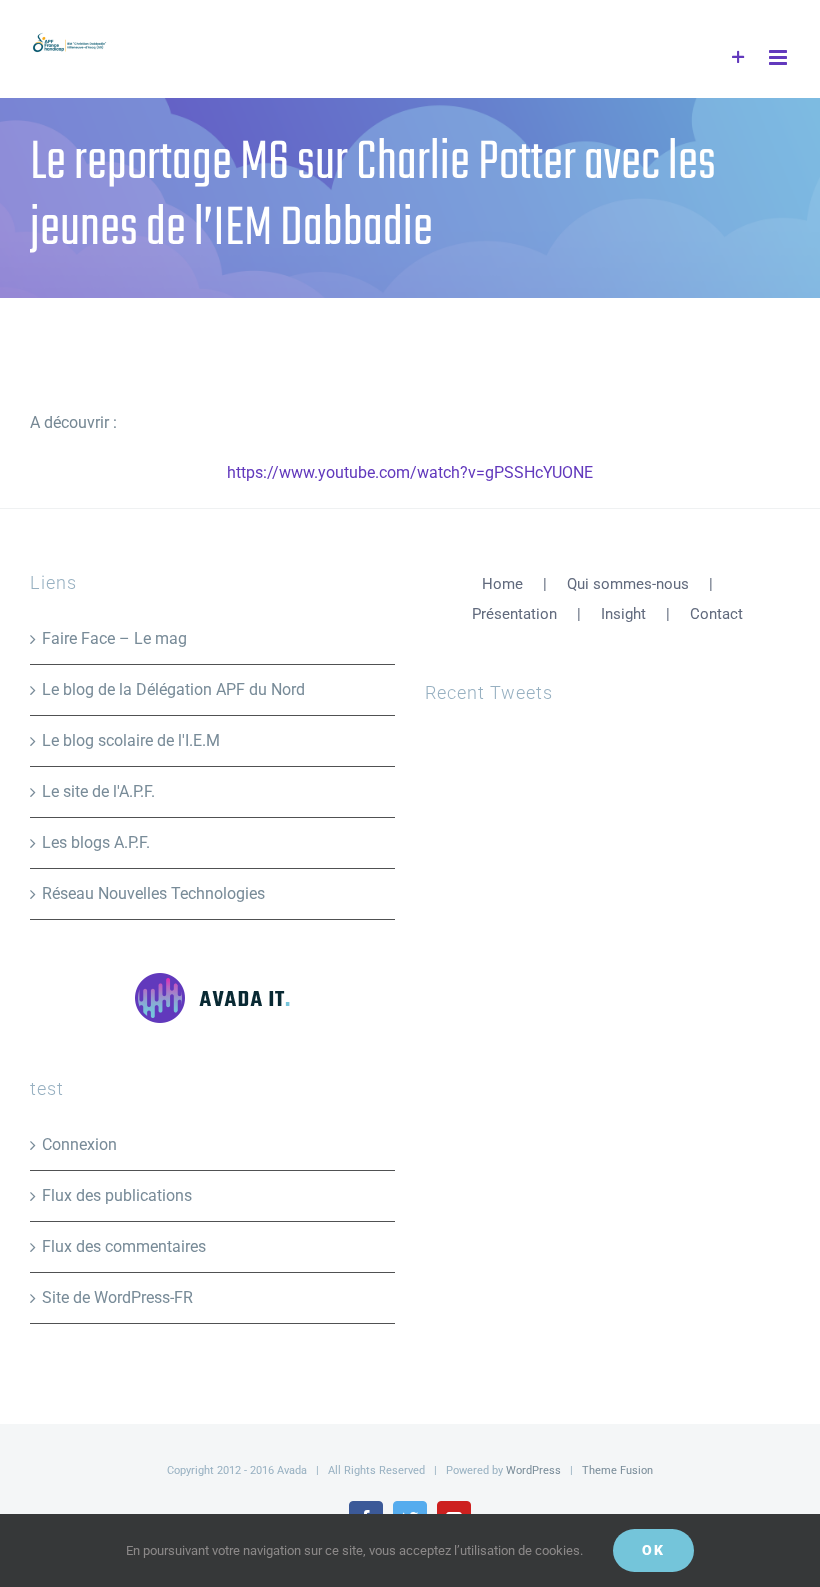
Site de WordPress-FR (117, 1297)
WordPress (533, 1470)
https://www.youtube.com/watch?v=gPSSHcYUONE (410, 472)
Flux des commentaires (124, 1246)
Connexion (79, 1144)
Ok (653, 1550)
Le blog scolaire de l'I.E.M (131, 740)
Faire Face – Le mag (114, 638)
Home (502, 584)
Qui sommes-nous (628, 584)
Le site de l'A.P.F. (98, 791)
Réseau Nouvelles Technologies (153, 893)
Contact (716, 614)
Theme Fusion (617, 1470)
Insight (623, 614)
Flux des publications (117, 1195)
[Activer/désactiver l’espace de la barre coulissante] (738, 57)
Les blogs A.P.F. (96, 842)
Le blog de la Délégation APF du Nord (173, 689)
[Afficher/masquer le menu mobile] (779, 57)
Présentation (514, 614)
